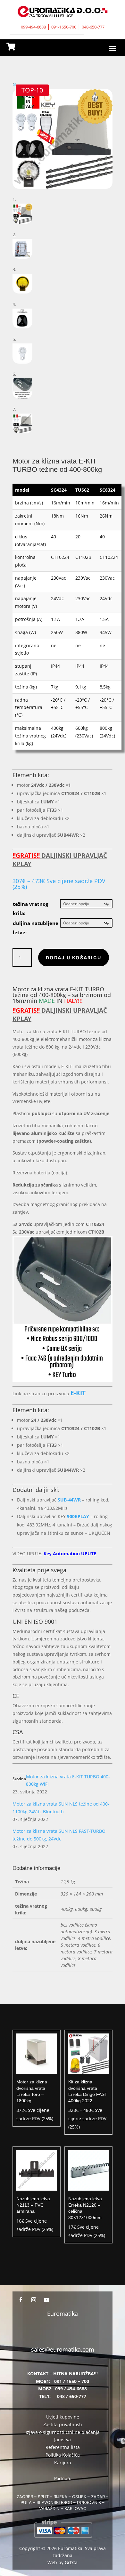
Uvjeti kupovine (63, 2417)
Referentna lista (63, 2447)
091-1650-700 (64, 27)
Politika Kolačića (63, 2455)
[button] (15, 85)
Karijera (63, 2463)
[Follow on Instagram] (34, 2300)
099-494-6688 (33, 27)
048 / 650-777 (72, 2396)
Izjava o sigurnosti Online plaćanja (63, 2432)
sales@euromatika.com (63, 2349)
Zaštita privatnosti (63, 2424)
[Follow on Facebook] (21, 2300)
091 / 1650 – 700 (72, 2381)
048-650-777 (93, 27)
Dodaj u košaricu (74, 958)
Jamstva (63, 2439)
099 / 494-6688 (71, 2389)
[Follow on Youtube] (46, 2300)
